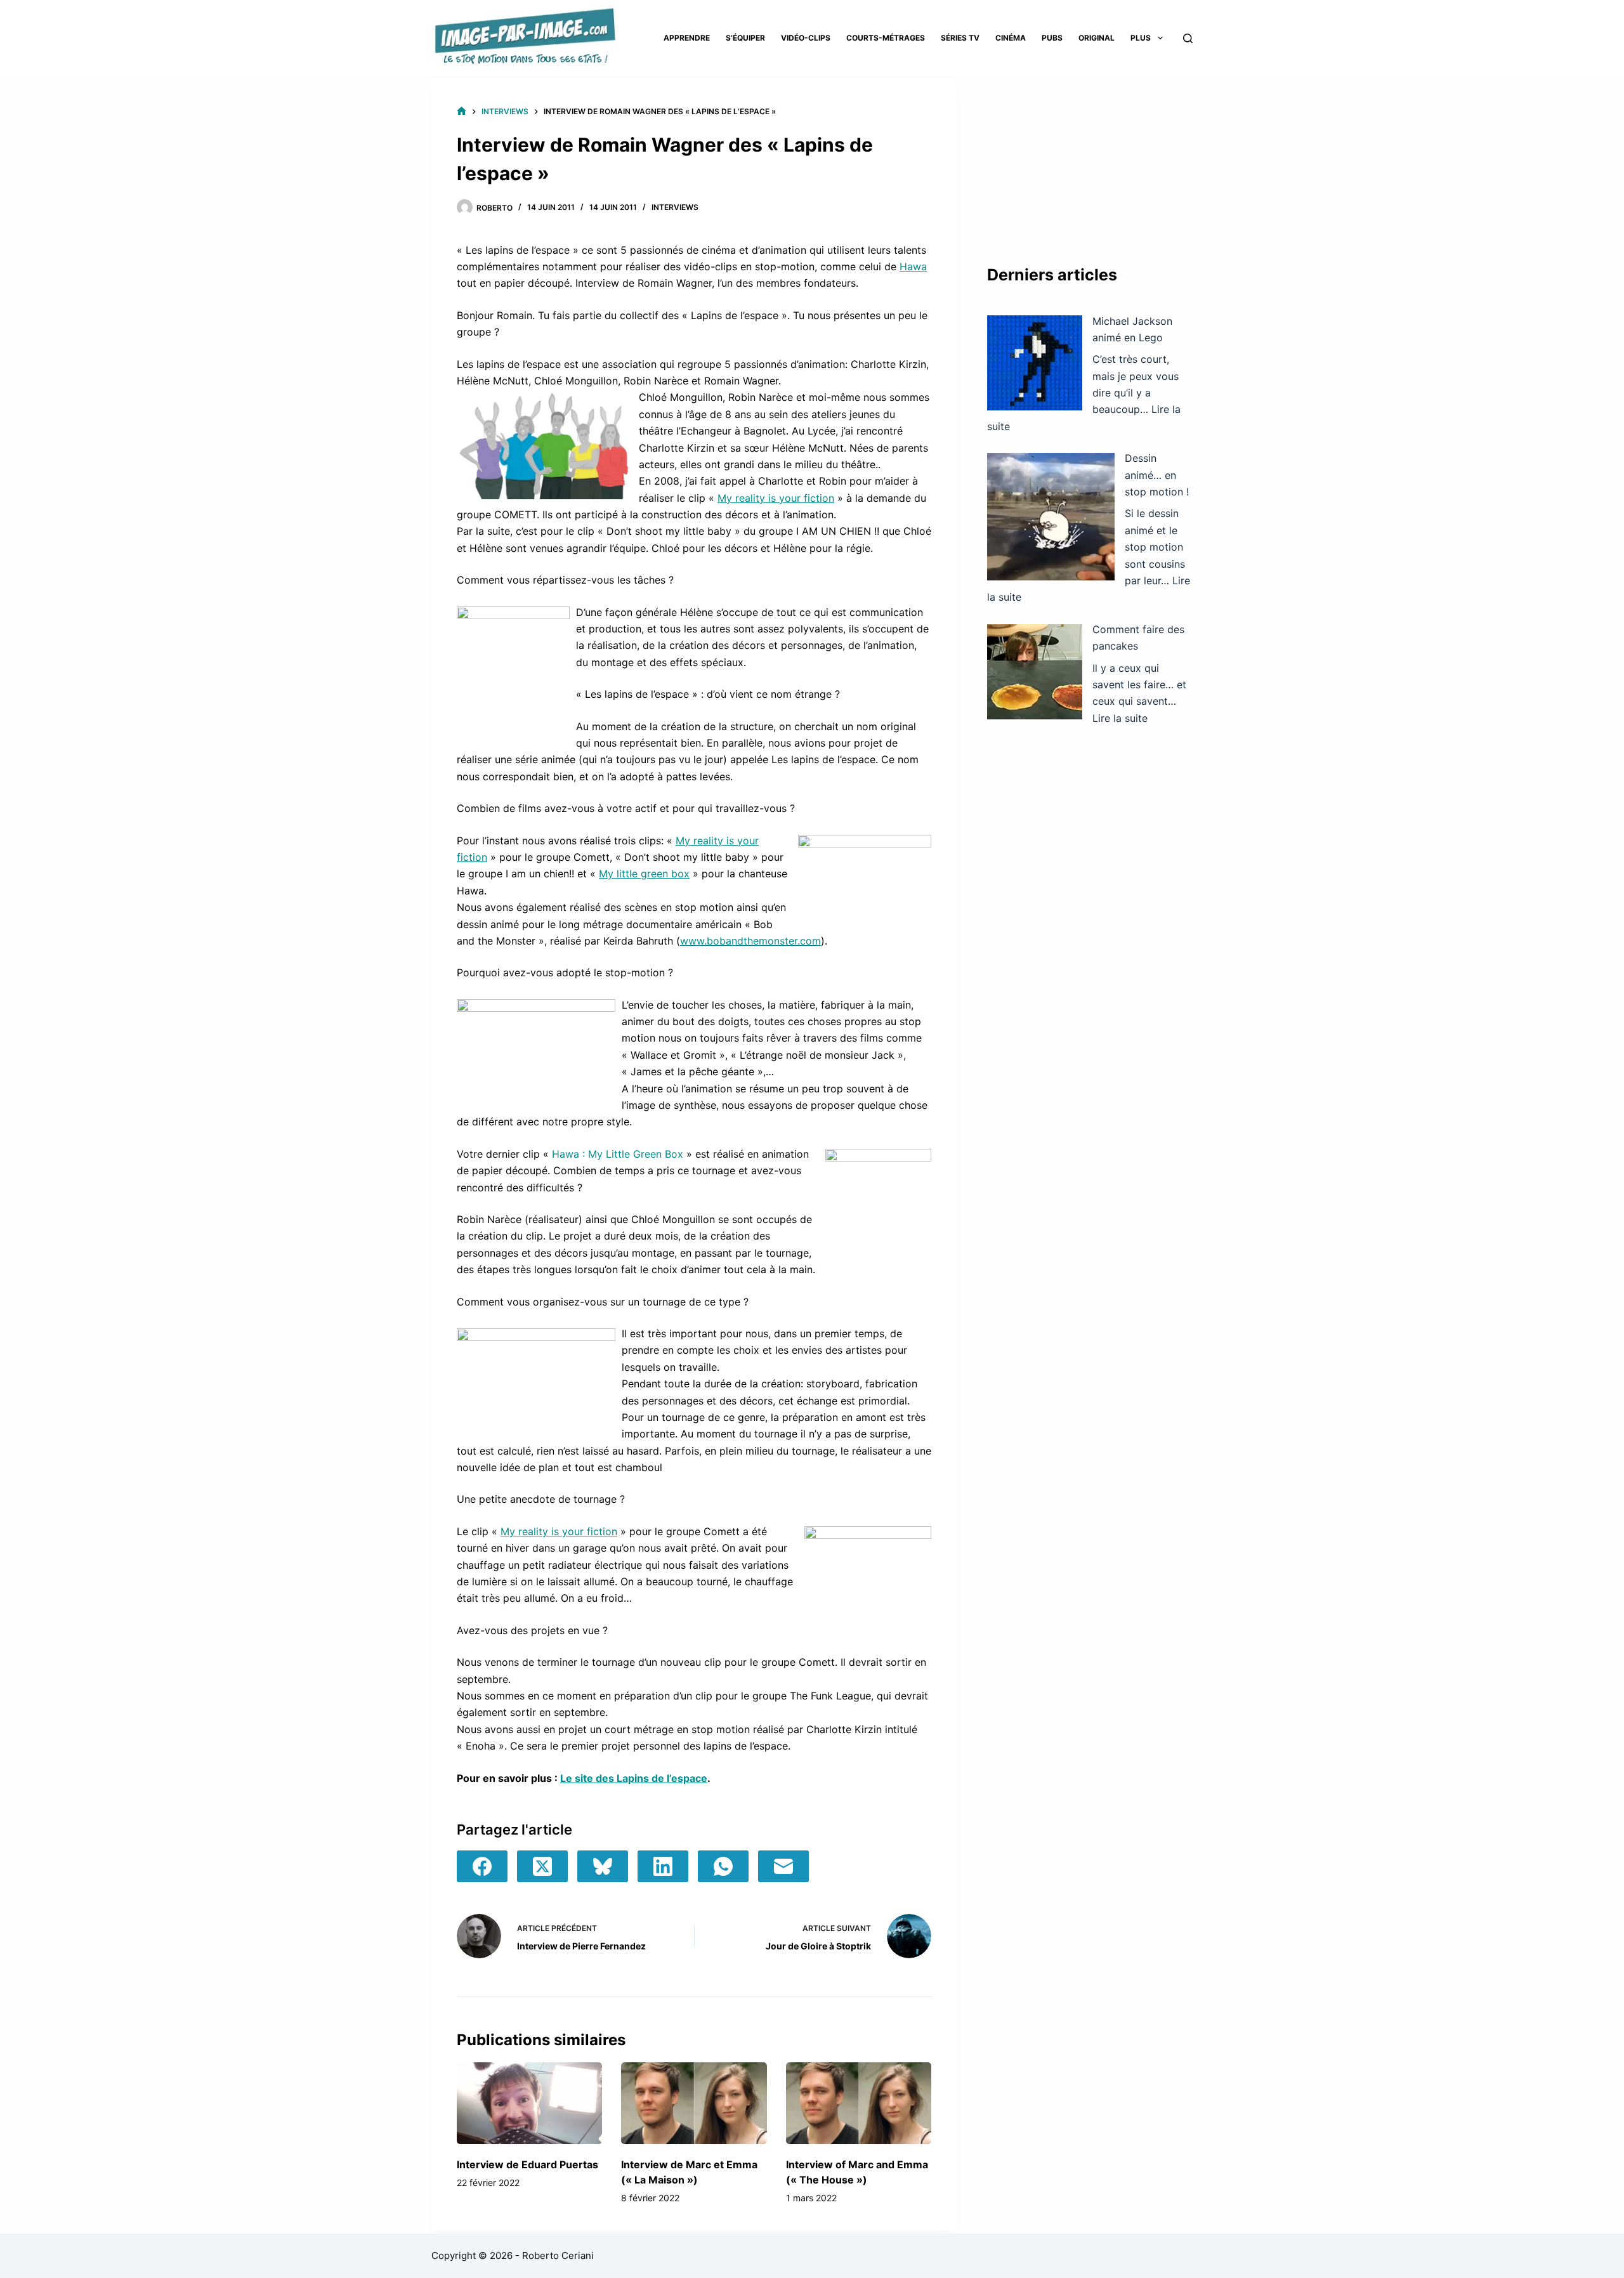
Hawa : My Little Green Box (618, 1154)
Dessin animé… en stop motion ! (1157, 475)
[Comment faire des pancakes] (1035, 672)
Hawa (913, 266)
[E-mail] (783, 1866)
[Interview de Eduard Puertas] (529, 2103)
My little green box (644, 874)
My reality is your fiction (776, 498)
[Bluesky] (603, 1866)
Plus (1141, 38)
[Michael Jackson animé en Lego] (1035, 363)
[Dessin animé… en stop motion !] (1051, 517)
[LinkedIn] (663, 1866)
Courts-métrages (886, 38)
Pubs (1052, 38)
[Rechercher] (1188, 38)
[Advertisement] (1090, 159)
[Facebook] (482, 1866)
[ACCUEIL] (462, 111)
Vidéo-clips (806, 38)
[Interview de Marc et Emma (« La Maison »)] (694, 2103)
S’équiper (745, 38)
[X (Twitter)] (542, 1866)
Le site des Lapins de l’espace (634, 1778)
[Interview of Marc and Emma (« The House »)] (859, 2103)
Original (1097, 38)
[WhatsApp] (723, 1866)
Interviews (675, 207)
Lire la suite (1120, 718)
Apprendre (687, 38)
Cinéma (1011, 38)
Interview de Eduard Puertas (527, 2164)
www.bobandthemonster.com (750, 941)
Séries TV (960, 38)
